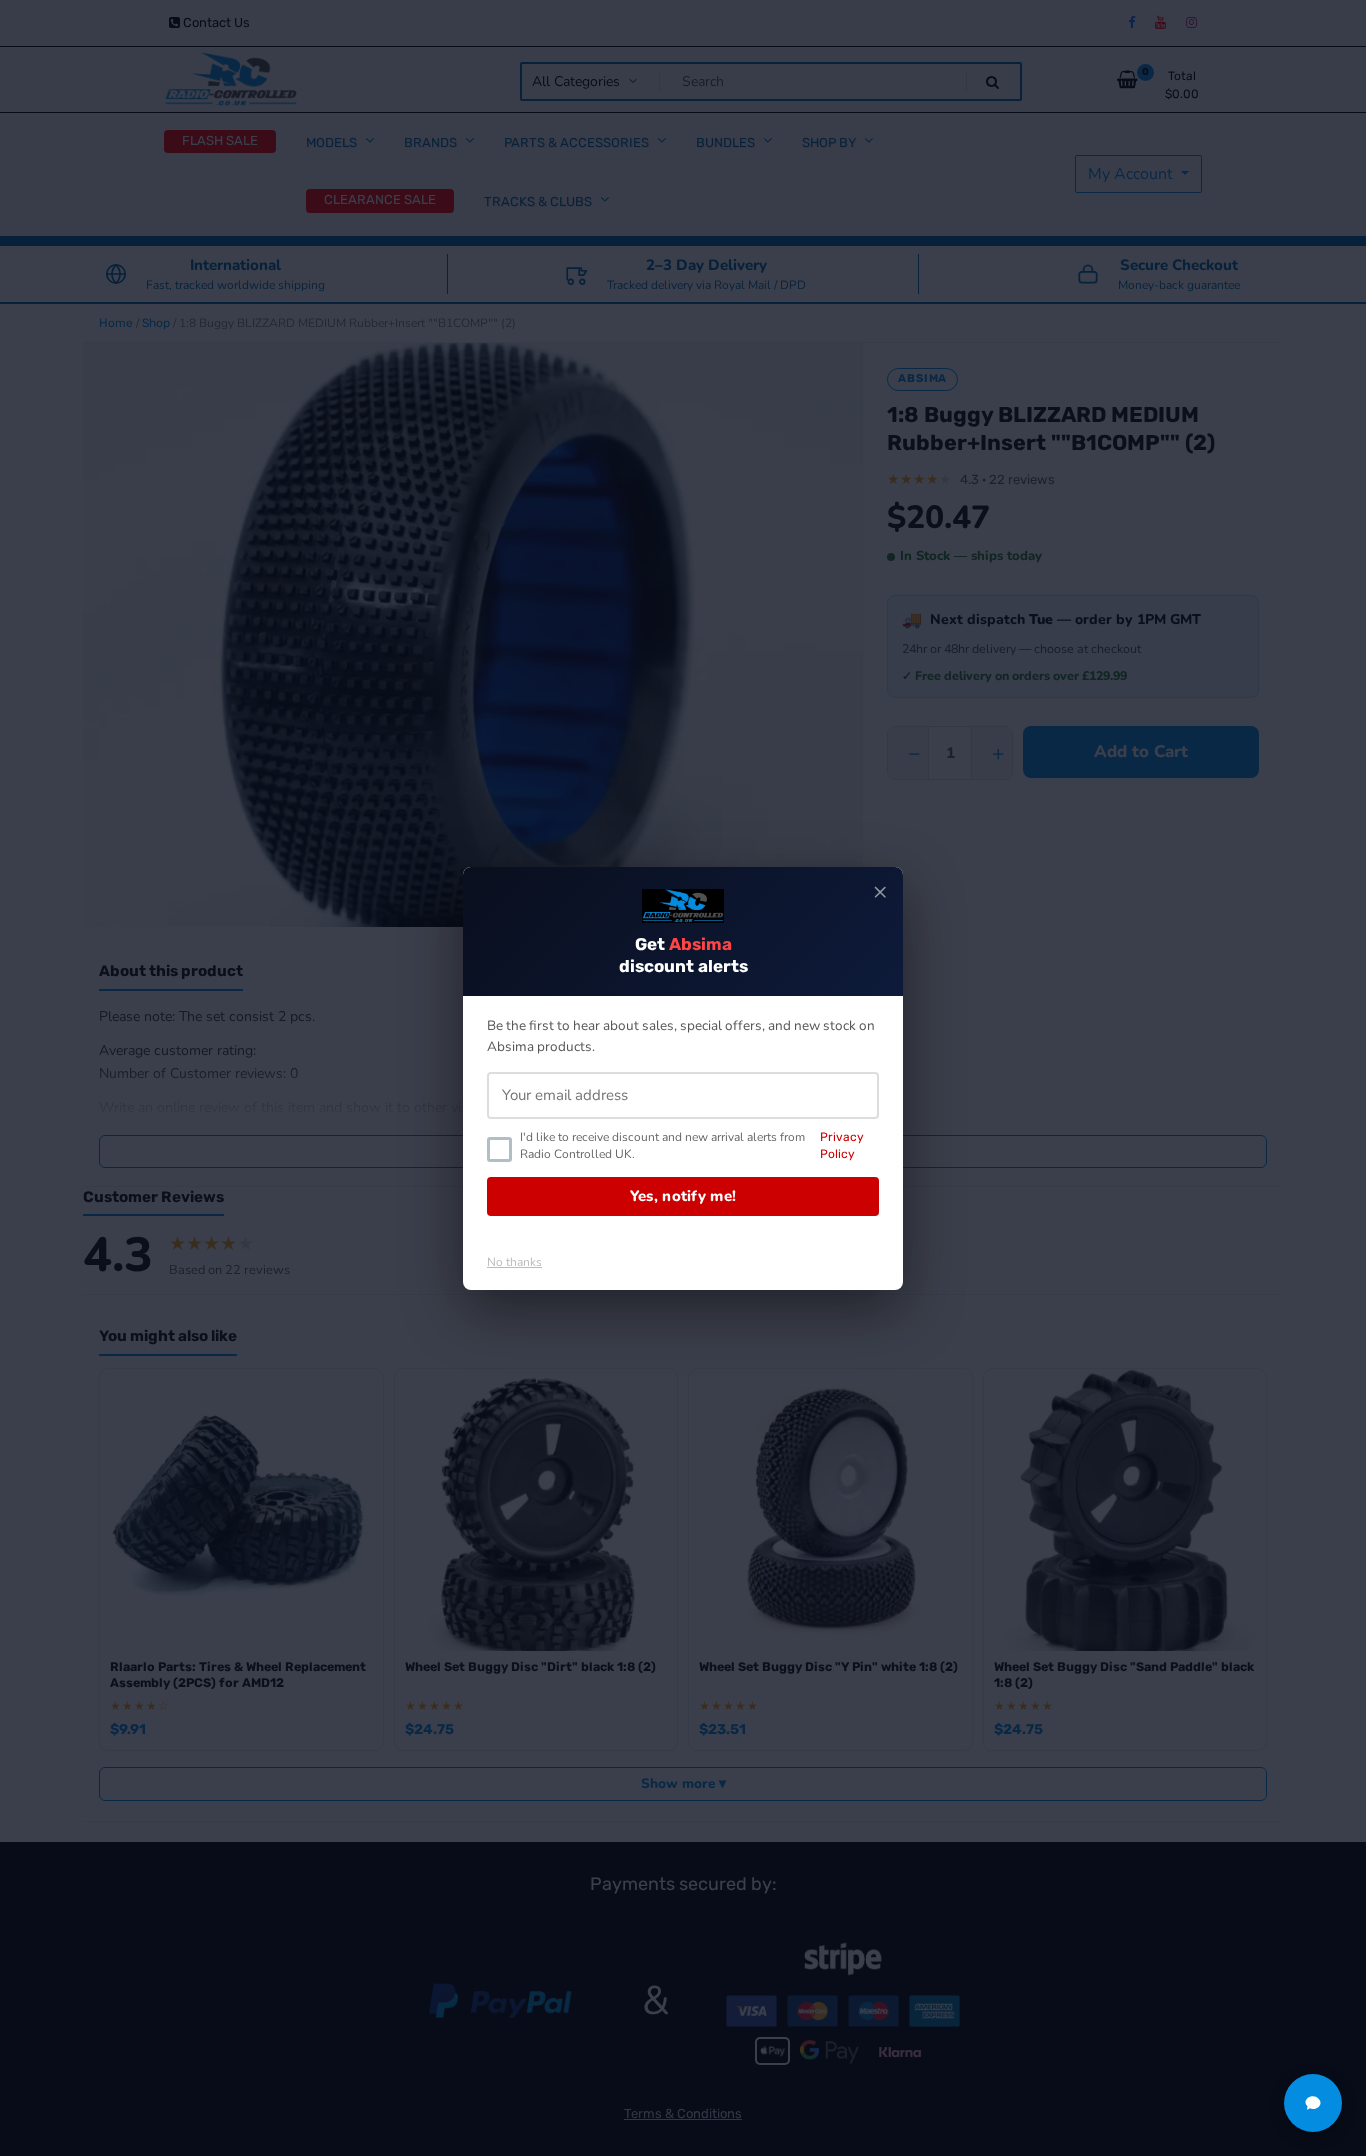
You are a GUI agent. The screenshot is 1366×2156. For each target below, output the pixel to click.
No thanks (514, 1262)
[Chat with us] (1313, 2103)
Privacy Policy (842, 1145)
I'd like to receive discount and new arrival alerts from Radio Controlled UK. (692, 1145)
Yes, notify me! (683, 1196)
